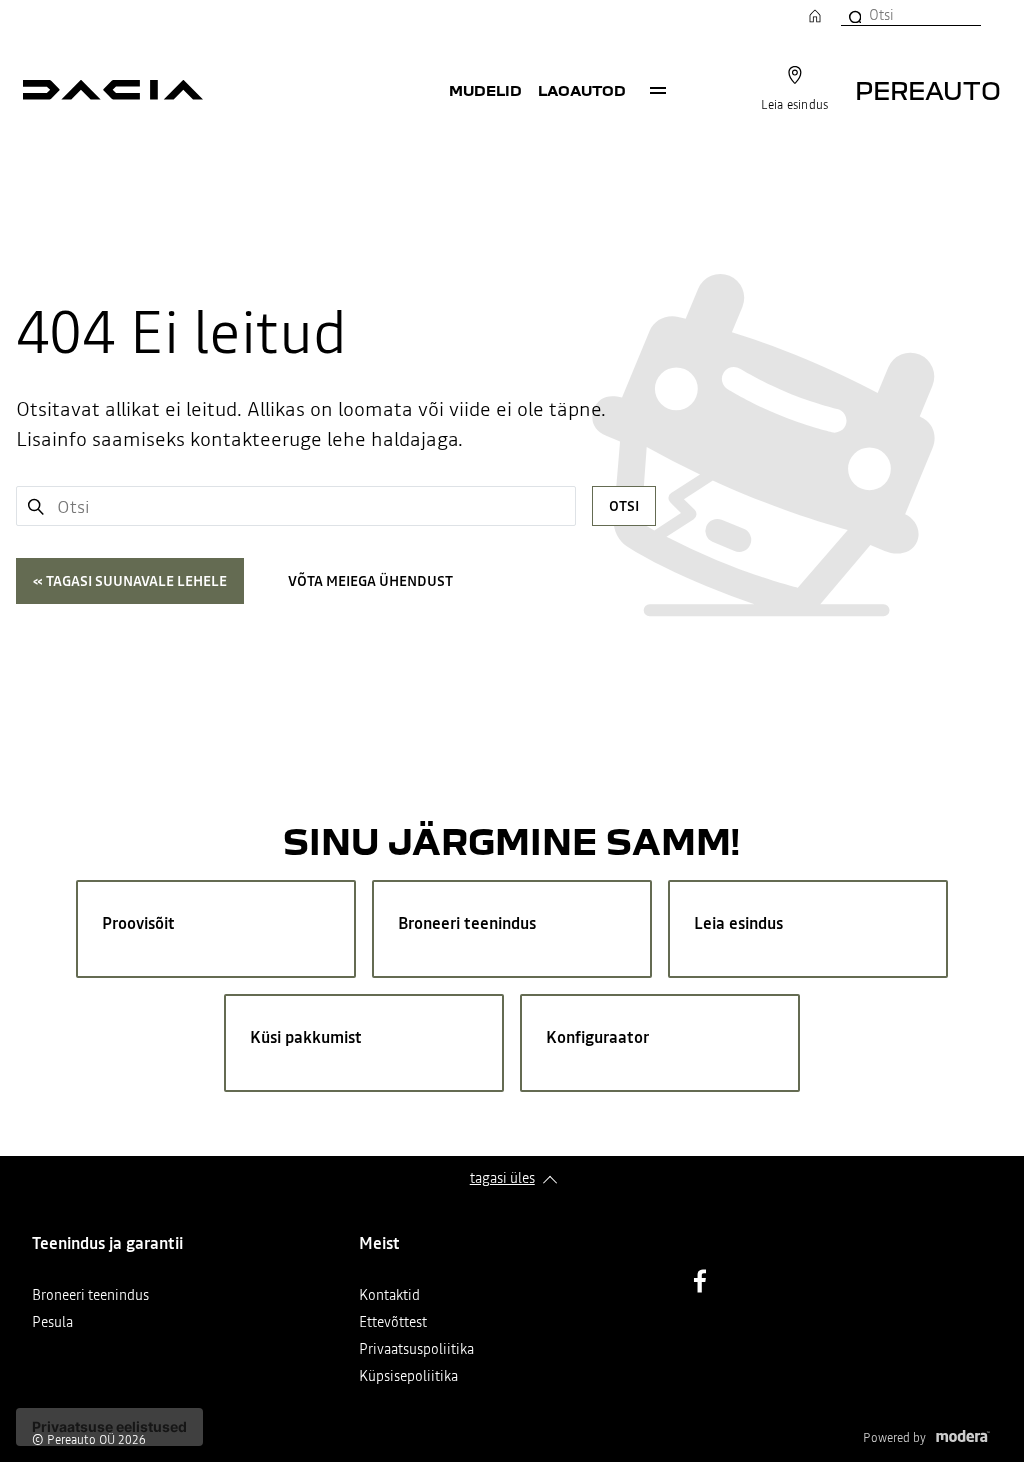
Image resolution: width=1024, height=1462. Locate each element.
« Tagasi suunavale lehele (130, 581)
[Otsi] (854, 15)
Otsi (624, 506)
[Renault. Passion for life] (113, 90)
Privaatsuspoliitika (416, 1350)
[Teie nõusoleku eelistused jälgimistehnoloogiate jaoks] (109, 1427)
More (658, 90)
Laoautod (582, 90)
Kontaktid (389, 1296)
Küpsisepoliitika (408, 1377)
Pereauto (928, 89)
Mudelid (485, 90)
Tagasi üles (502, 1178)
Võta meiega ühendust (370, 581)
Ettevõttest (393, 1323)
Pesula (52, 1323)
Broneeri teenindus (90, 1296)
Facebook (700, 1281)
